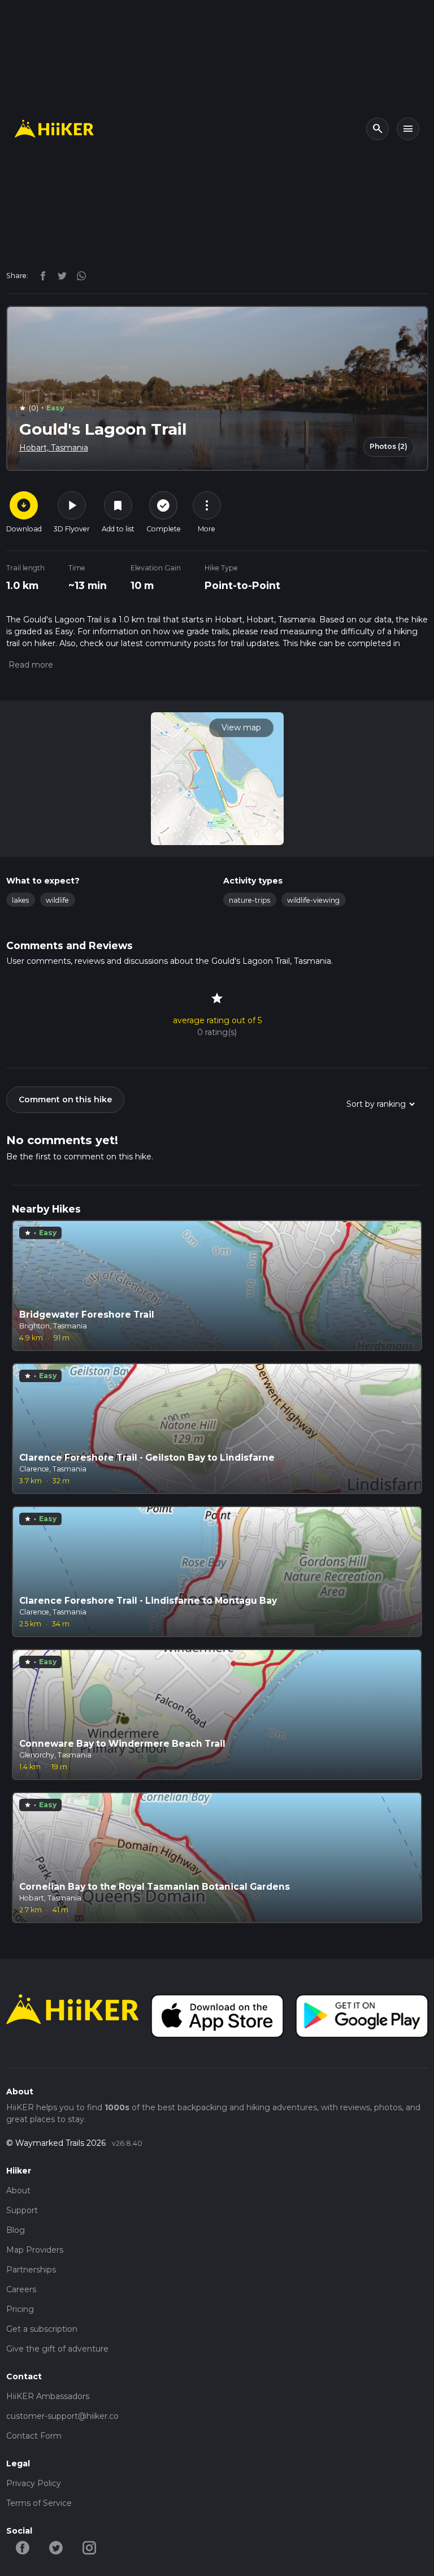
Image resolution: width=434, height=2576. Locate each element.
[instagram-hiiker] (90, 2547)
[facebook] (40, 275)
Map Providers (35, 2250)
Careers (21, 2289)
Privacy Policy (34, 2483)
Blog (16, 2230)
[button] (30, 665)
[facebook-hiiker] (23, 2547)
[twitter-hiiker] (56, 2547)
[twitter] (59, 275)
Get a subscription (42, 2329)
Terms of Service (39, 2503)
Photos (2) (389, 446)
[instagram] (77, 275)
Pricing (20, 2309)
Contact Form (34, 2436)
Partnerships (31, 2270)
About (18, 2190)
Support (22, 2210)
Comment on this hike (65, 1099)
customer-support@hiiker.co (62, 2416)
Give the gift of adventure (57, 2349)
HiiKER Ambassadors (48, 2396)
